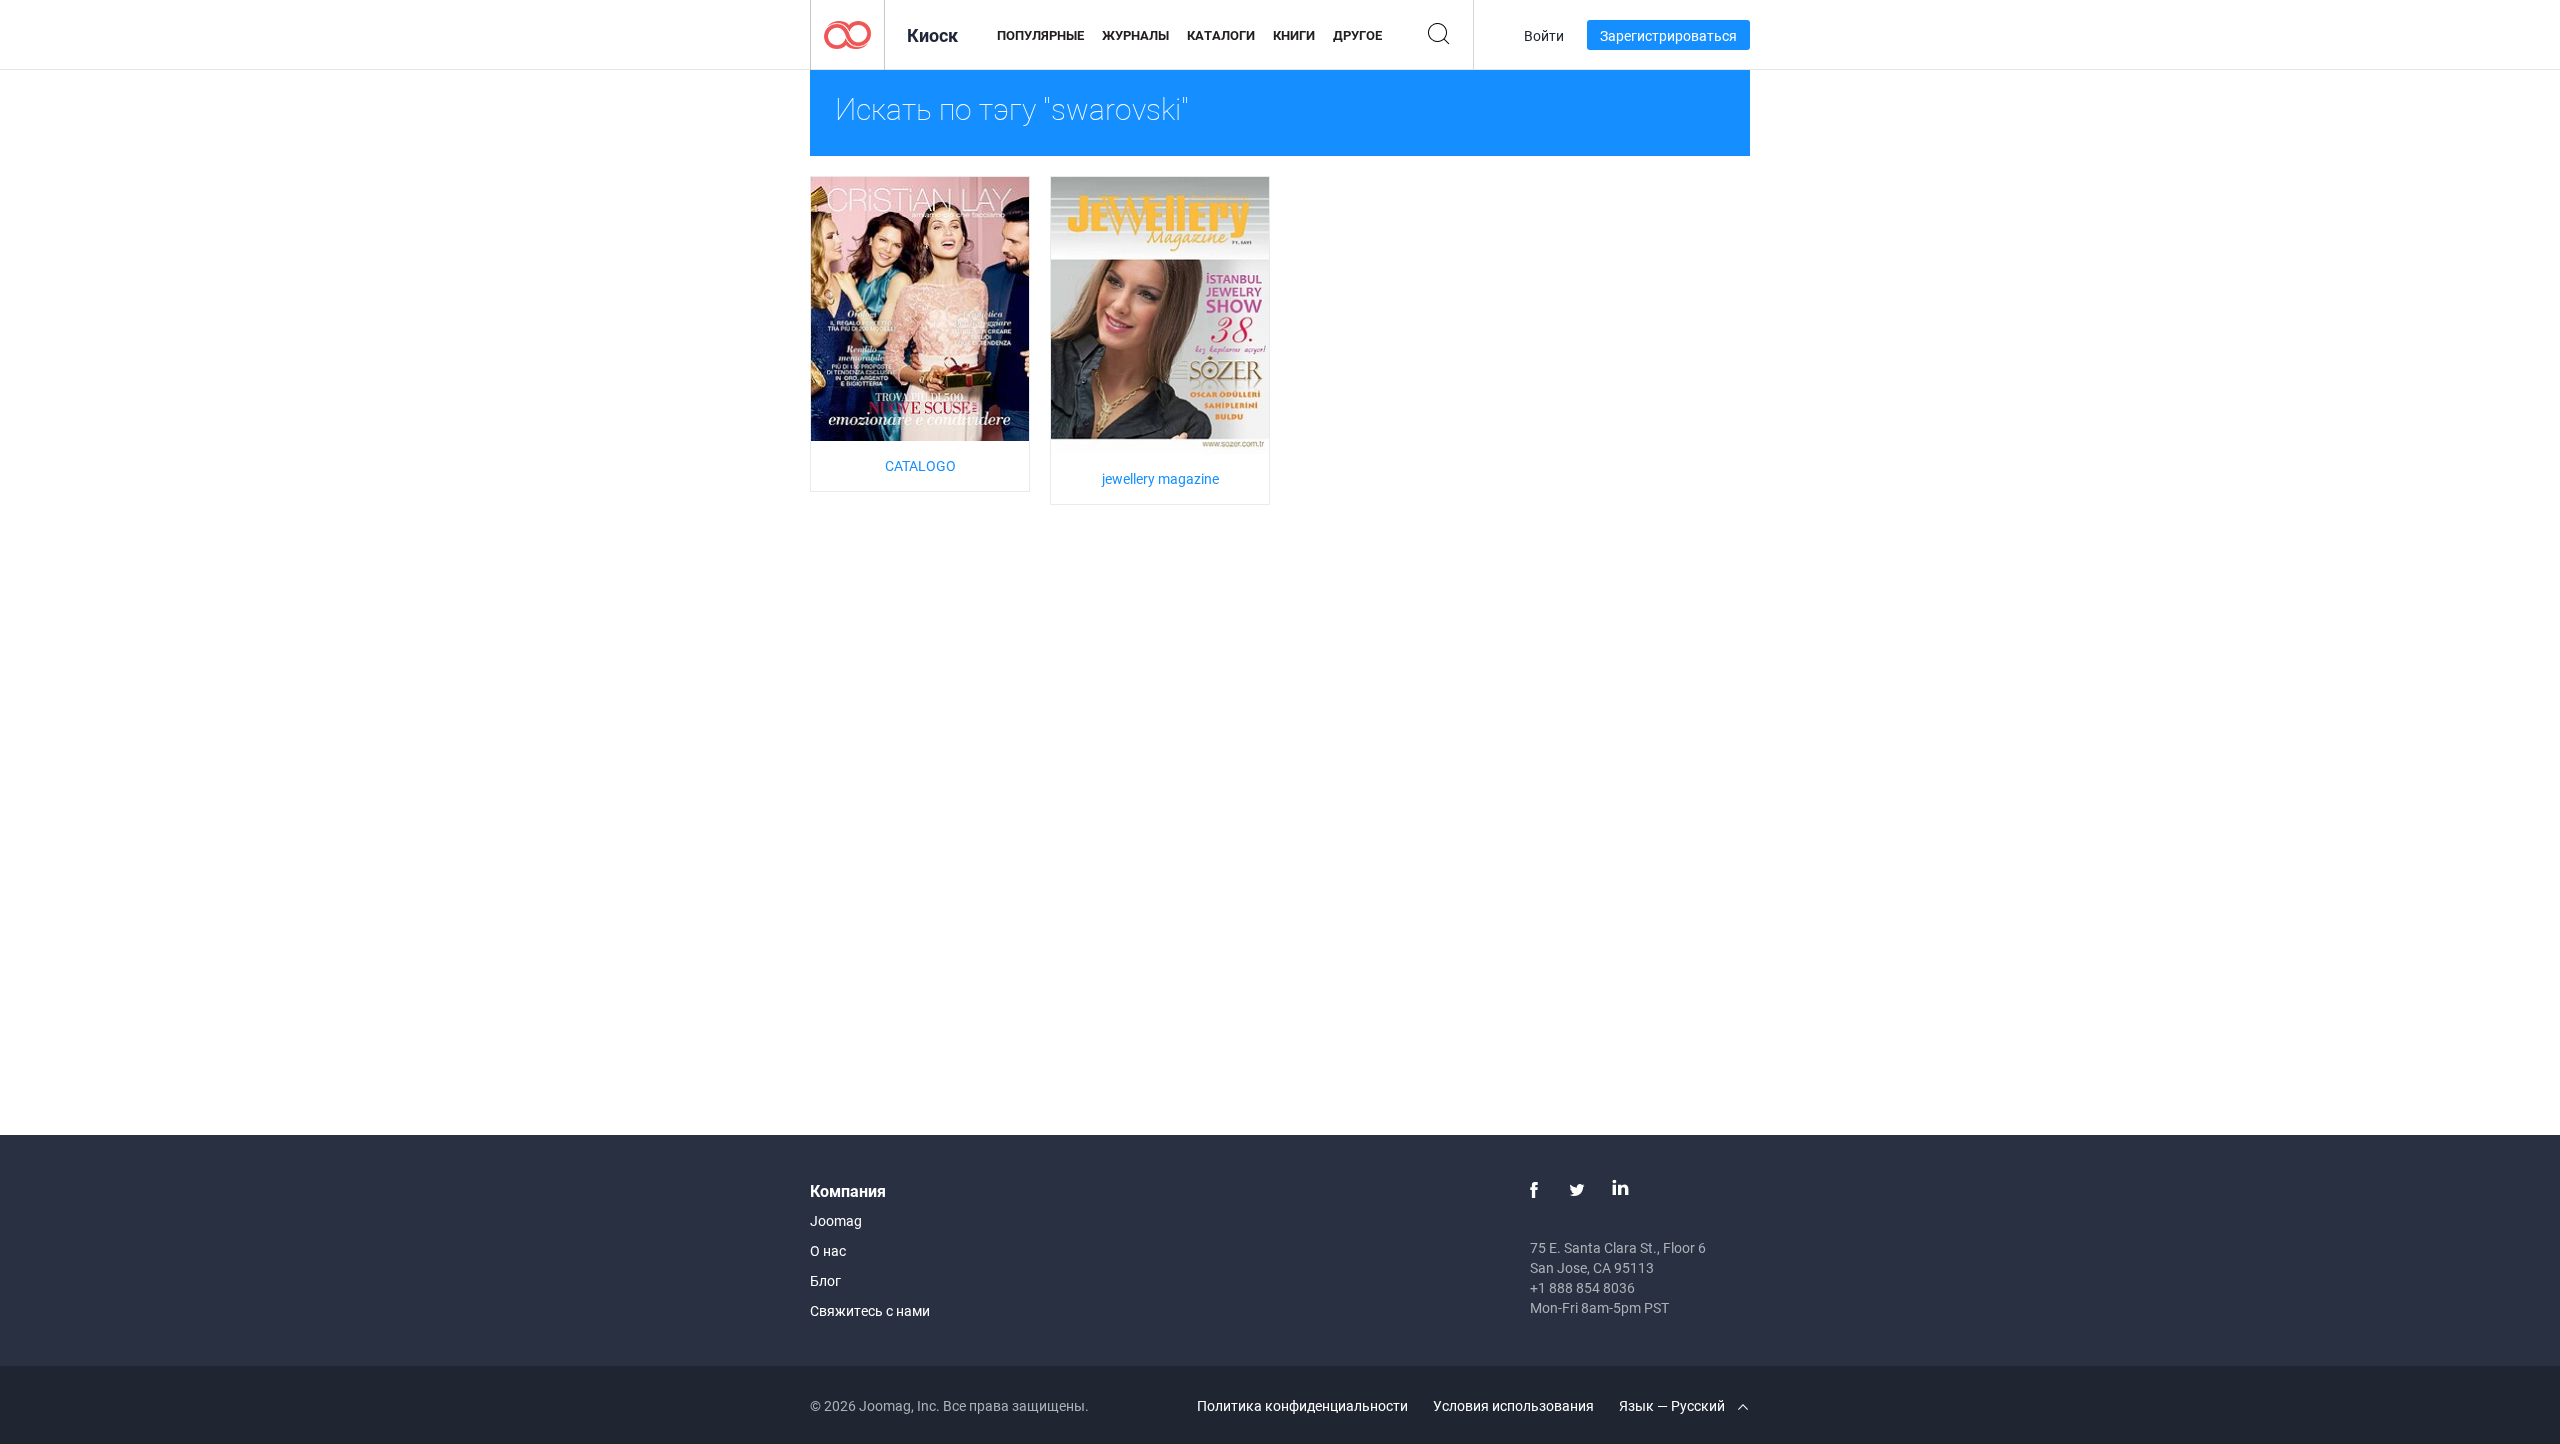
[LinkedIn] (1620, 1190)
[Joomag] (847, 33)
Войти (1544, 35)
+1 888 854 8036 (1582, 1287)
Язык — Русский (1673, 1405)
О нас (828, 1250)
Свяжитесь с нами (870, 1310)
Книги (1294, 35)
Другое (1357, 35)
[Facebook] (1534, 1190)
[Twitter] (1577, 1190)
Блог (825, 1280)
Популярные (1040, 35)
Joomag (836, 1220)
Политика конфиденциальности (1302, 1405)
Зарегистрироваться (1668, 35)
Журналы (1135, 35)
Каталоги (1221, 35)
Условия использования (1513, 1405)
